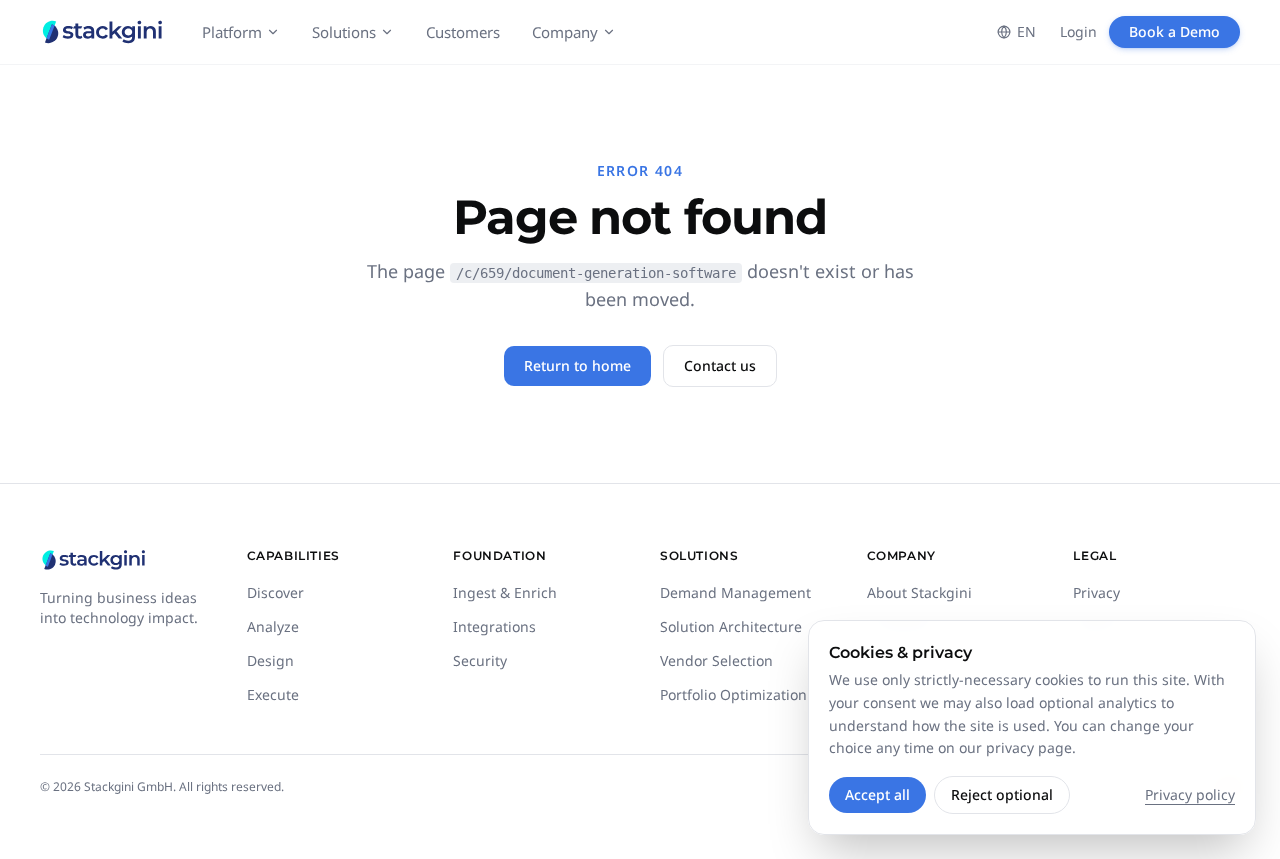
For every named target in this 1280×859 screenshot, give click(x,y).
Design (270, 660)
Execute (273, 694)
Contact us (720, 365)
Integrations (494, 626)
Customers (463, 32)
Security (480, 660)
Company (565, 32)
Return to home (577, 365)
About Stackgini (919, 592)
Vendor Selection (716, 660)
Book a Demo (1174, 31)
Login (1078, 31)
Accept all (877, 794)
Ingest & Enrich (505, 592)
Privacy (1096, 592)
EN (1026, 31)
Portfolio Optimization (733, 694)
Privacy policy (1190, 794)
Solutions (344, 32)
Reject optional (1002, 794)
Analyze (273, 626)
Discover (275, 592)
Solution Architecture (731, 626)
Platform (232, 32)
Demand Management (735, 592)
